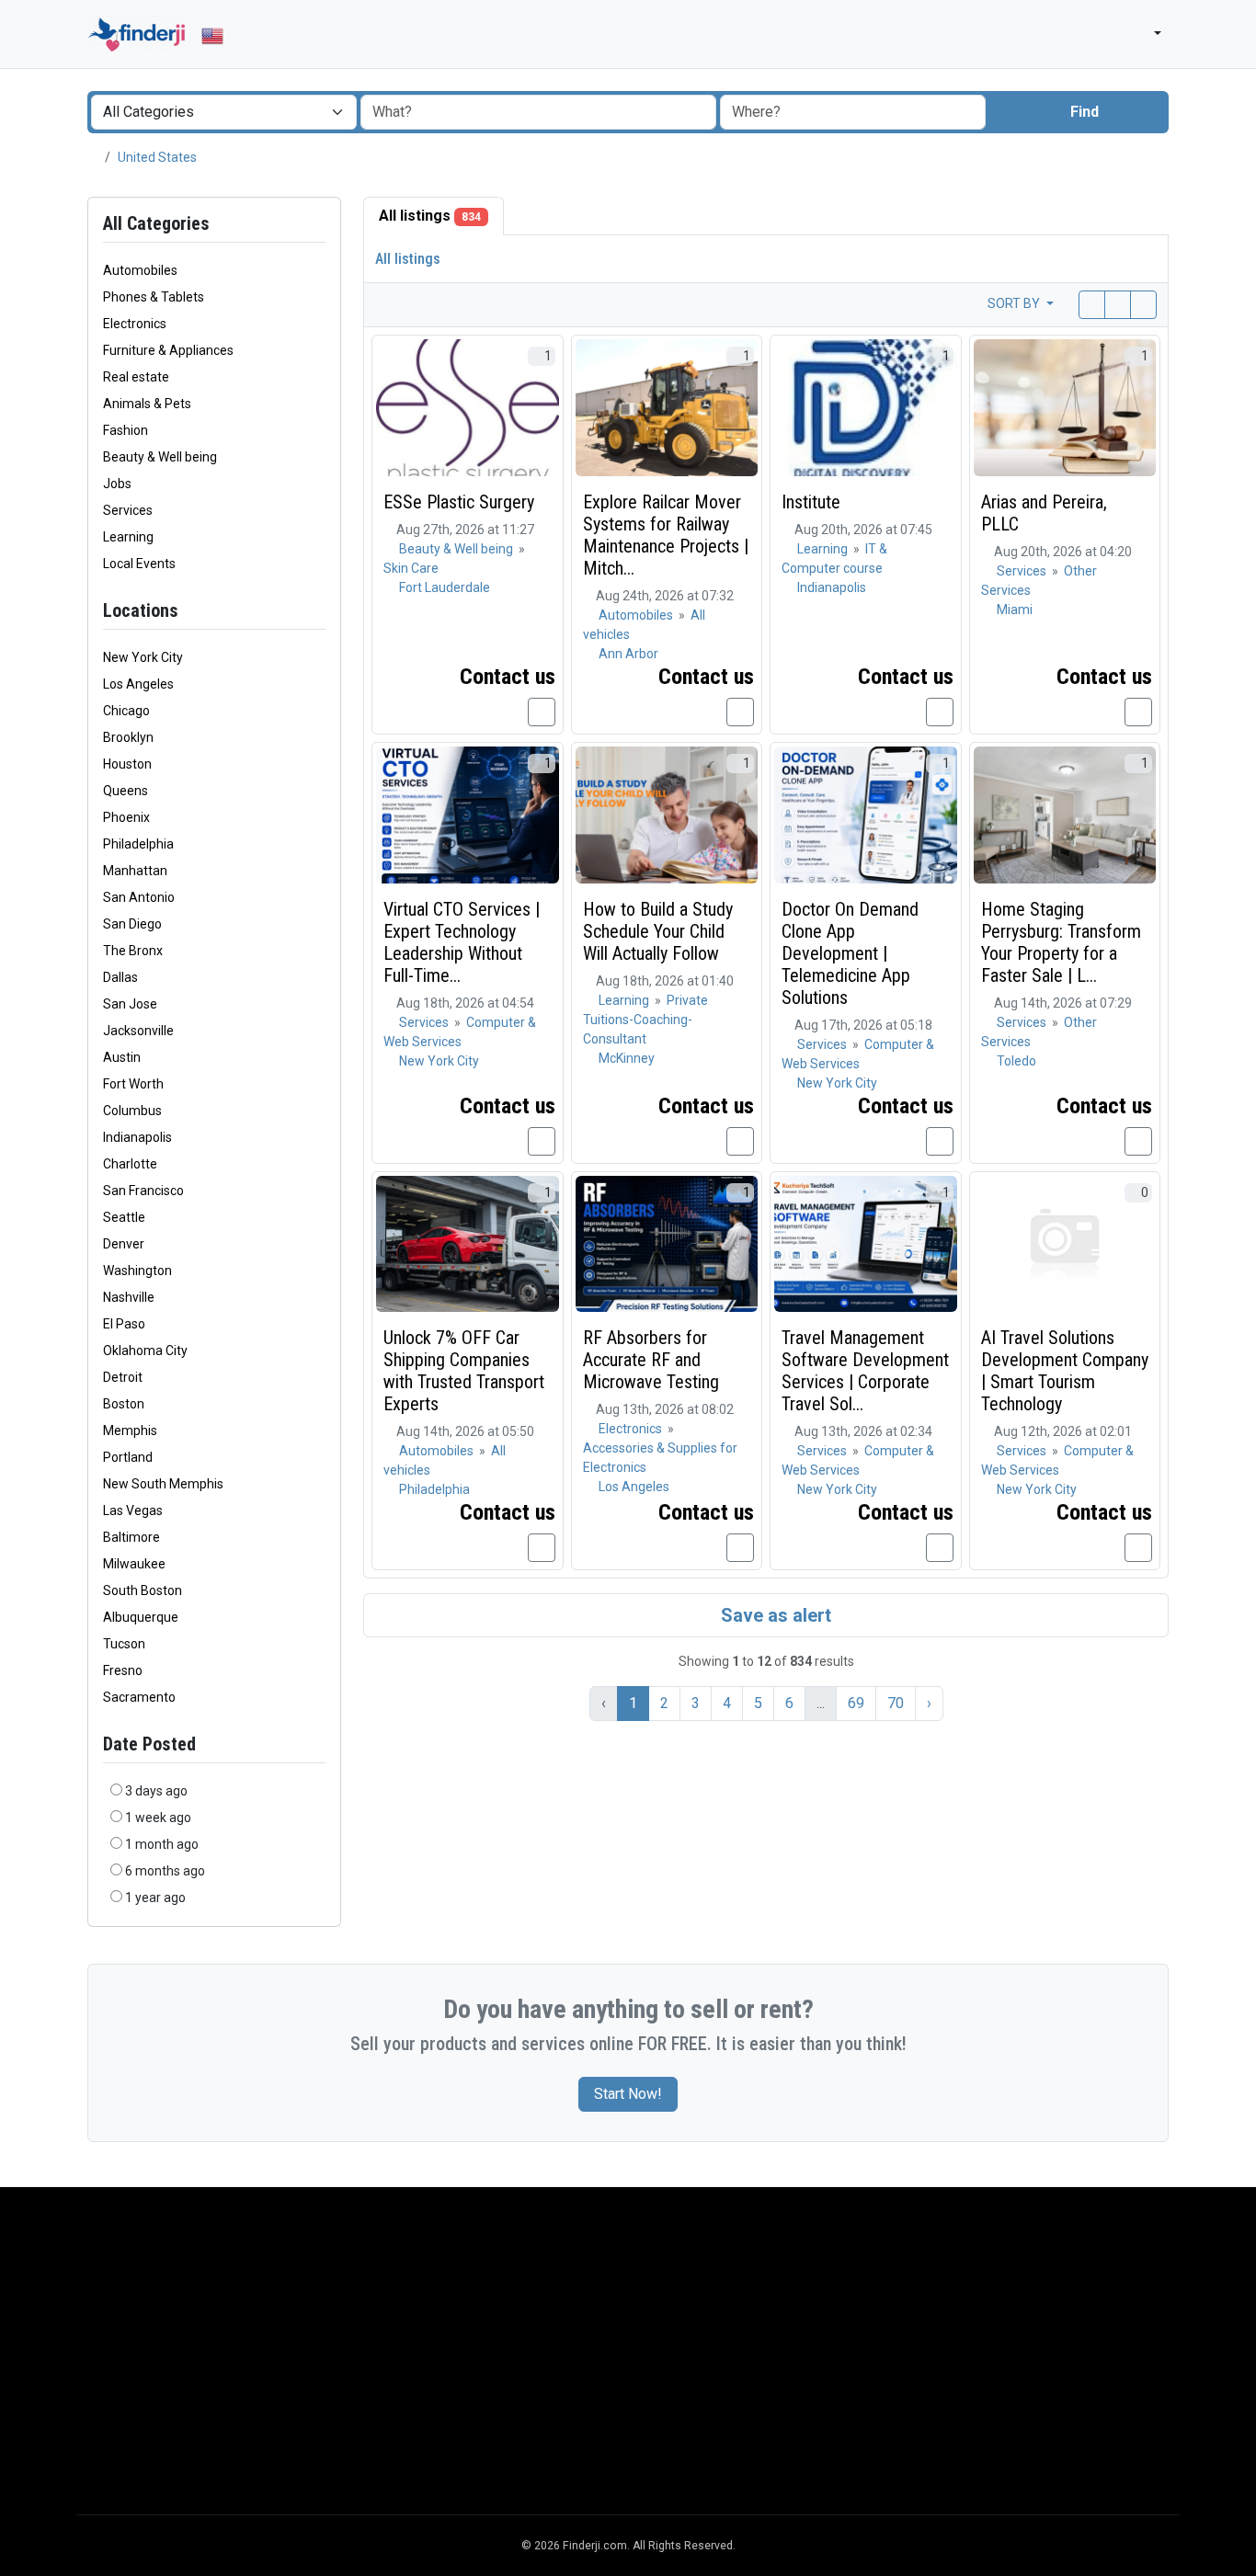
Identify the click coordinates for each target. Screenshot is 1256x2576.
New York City (143, 657)
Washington (137, 1271)
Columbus (132, 1111)
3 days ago (156, 1791)
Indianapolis (137, 1137)
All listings (430, 216)
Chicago (126, 711)
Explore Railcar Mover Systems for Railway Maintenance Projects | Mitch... (666, 535)
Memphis (130, 1430)
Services (1023, 571)
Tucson (124, 1644)
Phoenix (126, 817)
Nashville (129, 1297)
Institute (811, 502)
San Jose (130, 1004)
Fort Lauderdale (445, 587)
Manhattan (135, 871)
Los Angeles (138, 684)
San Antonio (139, 897)
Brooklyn (128, 737)
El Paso (124, 1324)
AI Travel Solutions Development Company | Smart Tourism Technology (1065, 1371)
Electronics (632, 1429)
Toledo (1016, 1061)
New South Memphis (163, 1484)
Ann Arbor (628, 654)
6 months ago (165, 1871)
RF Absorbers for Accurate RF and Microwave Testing (651, 1360)
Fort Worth (133, 1084)
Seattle (124, 1217)
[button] (1149, 34)
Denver (124, 1244)
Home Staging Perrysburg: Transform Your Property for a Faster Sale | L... (1061, 942)
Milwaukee (134, 1564)
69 (856, 1703)
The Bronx (133, 951)
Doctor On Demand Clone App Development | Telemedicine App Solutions (850, 953)
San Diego (132, 924)
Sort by (1015, 303)
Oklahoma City (145, 1351)
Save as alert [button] (774, 1615)
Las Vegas (133, 1510)
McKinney (627, 1058)
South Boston (143, 1590)
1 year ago (155, 1898)
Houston (127, 764)
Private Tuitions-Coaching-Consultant (645, 1020)
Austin (122, 1057)
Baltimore (131, 1537)
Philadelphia (138, 844)
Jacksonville (138, 1031)
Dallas (120, 977)
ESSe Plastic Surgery (459, 502)
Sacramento (139, 1697)
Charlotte (130, 1164)
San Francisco (143, 1191)
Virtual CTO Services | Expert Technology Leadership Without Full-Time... (462, 942)
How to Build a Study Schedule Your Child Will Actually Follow (658, 931)
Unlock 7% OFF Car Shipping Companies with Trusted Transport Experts (464, 1371)
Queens (126, 791)
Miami (1015, 610)
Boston (124, 1404)
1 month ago (162, 1844)
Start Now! (628, 2094)
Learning (824, 549)
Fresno (123, 1670)
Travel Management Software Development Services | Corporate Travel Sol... (865, 1371)
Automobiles (637, 615)
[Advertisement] (628, 2369)
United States (157, 157)
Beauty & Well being (457, 549)
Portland (128, 1457)
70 (896, 1703)
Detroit (123, 1377)
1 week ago (158, 1818)
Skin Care (411, 568)
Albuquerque (141, 1617)
